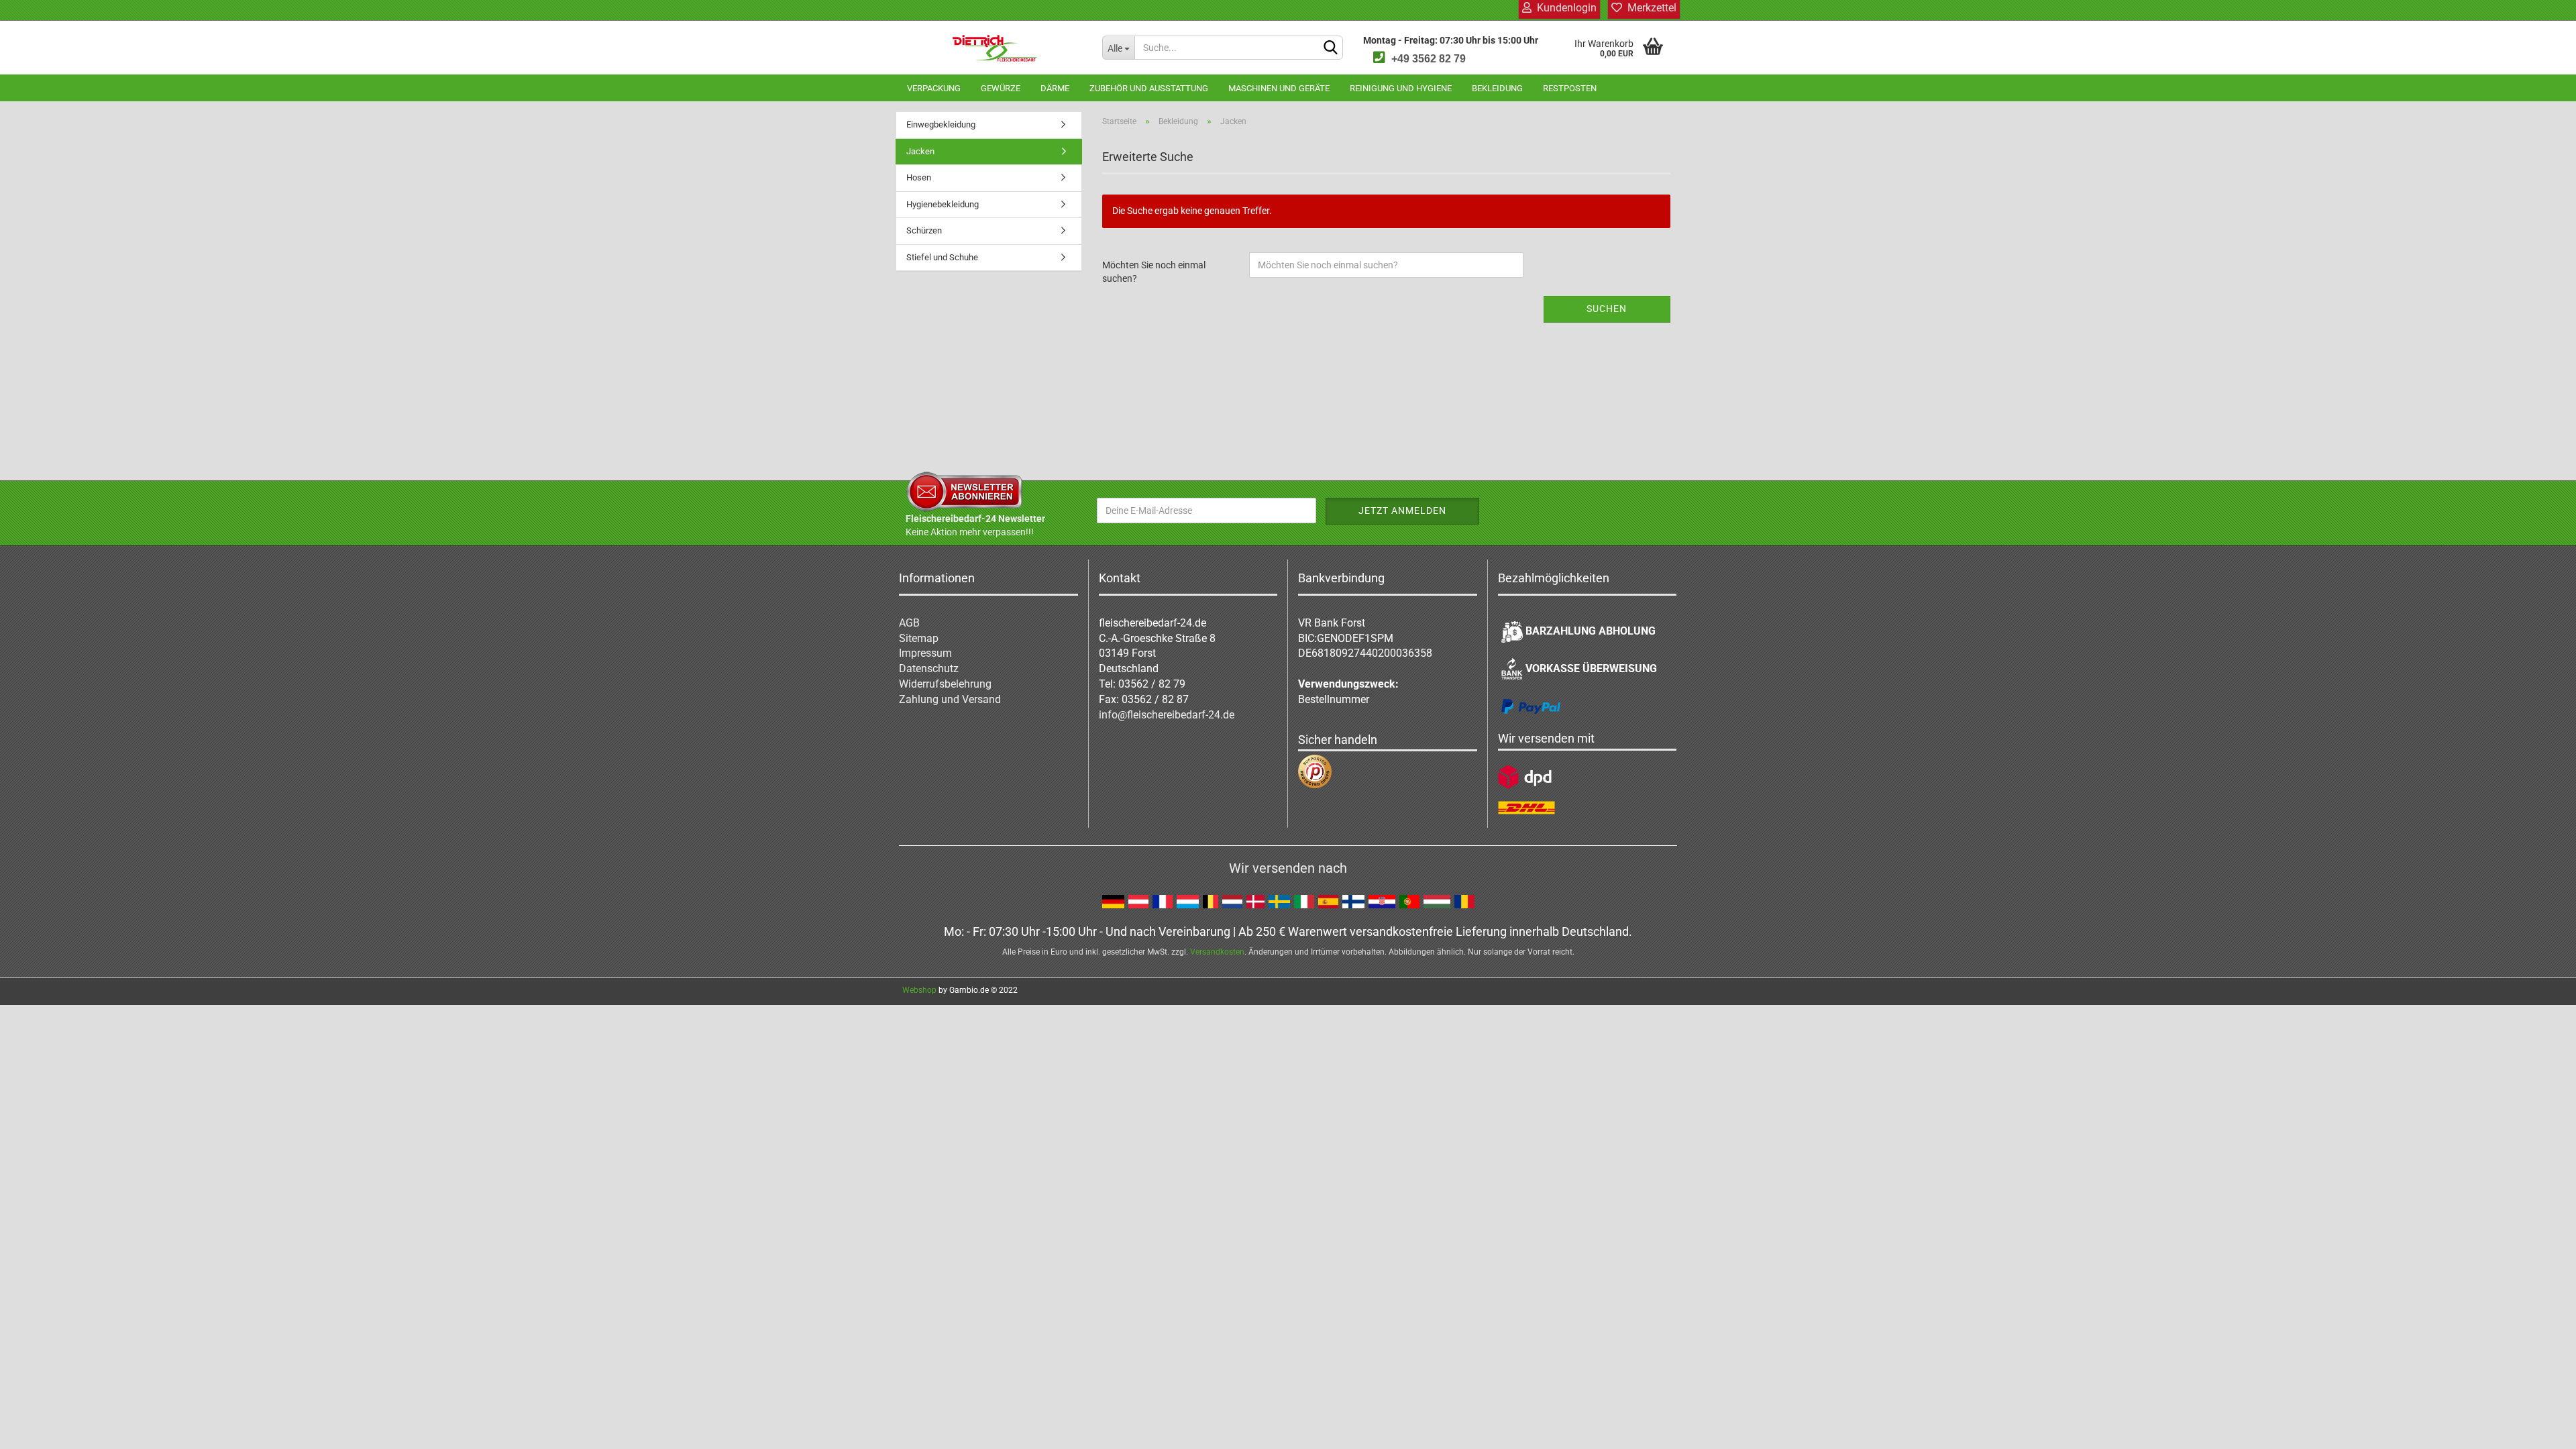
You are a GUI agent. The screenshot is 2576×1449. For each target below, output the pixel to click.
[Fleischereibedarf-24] (994, 48)
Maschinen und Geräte (1279, 88)
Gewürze (1001, 88)
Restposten (1570, 88)
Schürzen (924, 230)
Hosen (919, 177)
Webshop (919, 990)
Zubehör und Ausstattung (1149, 88)
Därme (1055, 88)
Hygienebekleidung (943, 204)
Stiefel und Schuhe (942, 257)
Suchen (1607, 309)
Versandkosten (1217, 952)
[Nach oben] (2539, 1429)
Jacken (920, 151)
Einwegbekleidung (941, 124)
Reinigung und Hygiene (1401, 88)
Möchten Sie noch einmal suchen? (1154, 272)
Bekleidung (1497, 88)
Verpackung (934, 88)
